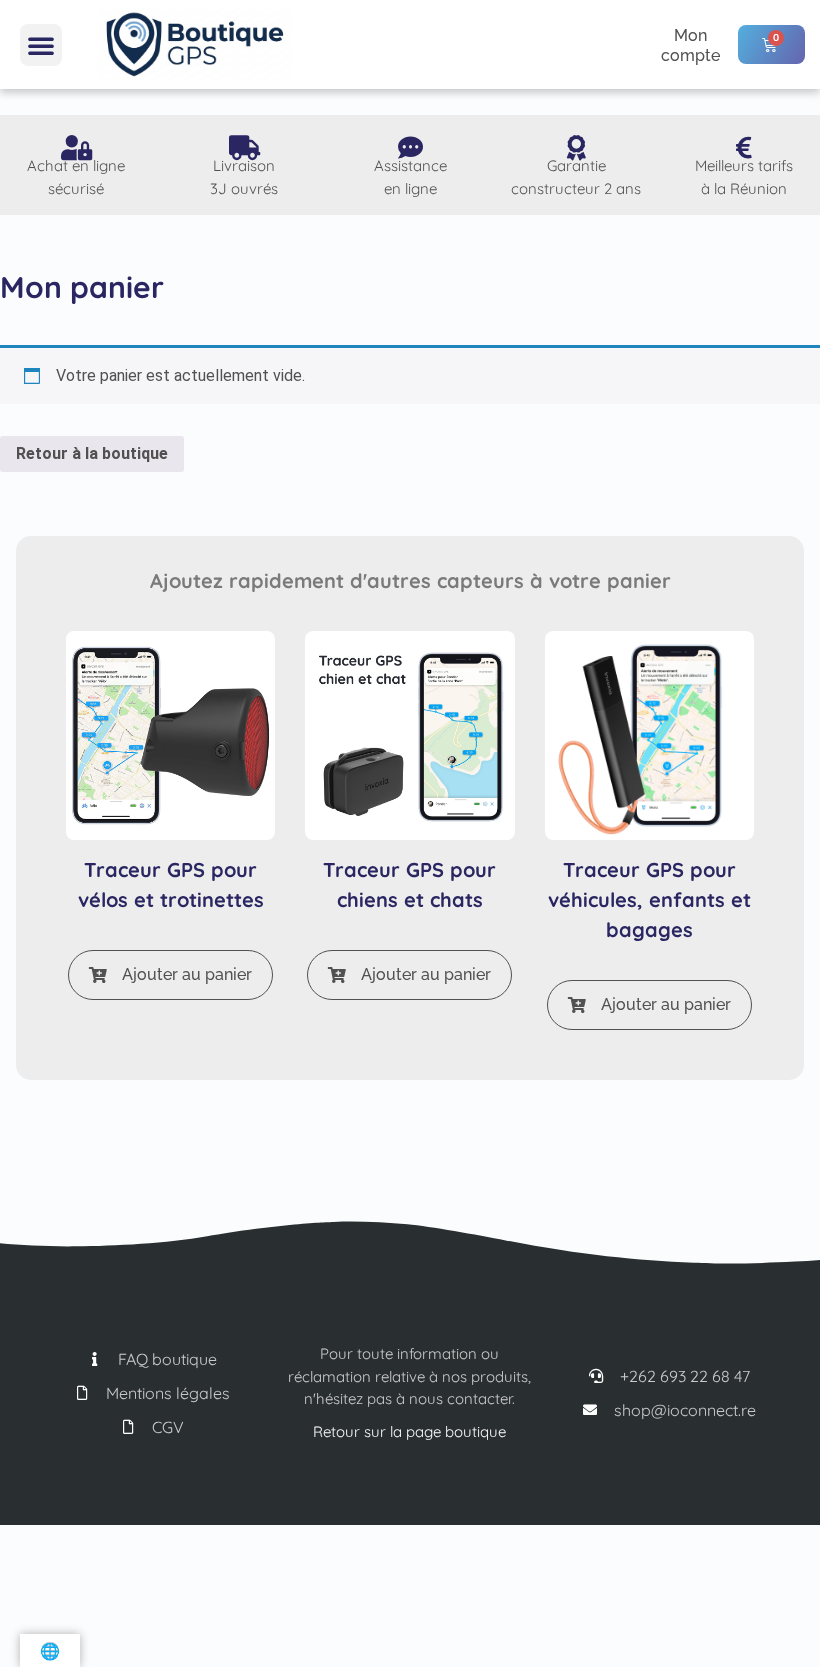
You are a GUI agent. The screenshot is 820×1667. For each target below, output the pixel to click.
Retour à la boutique (92, 453)
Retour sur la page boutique (409, 1431)
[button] (41, 45)
